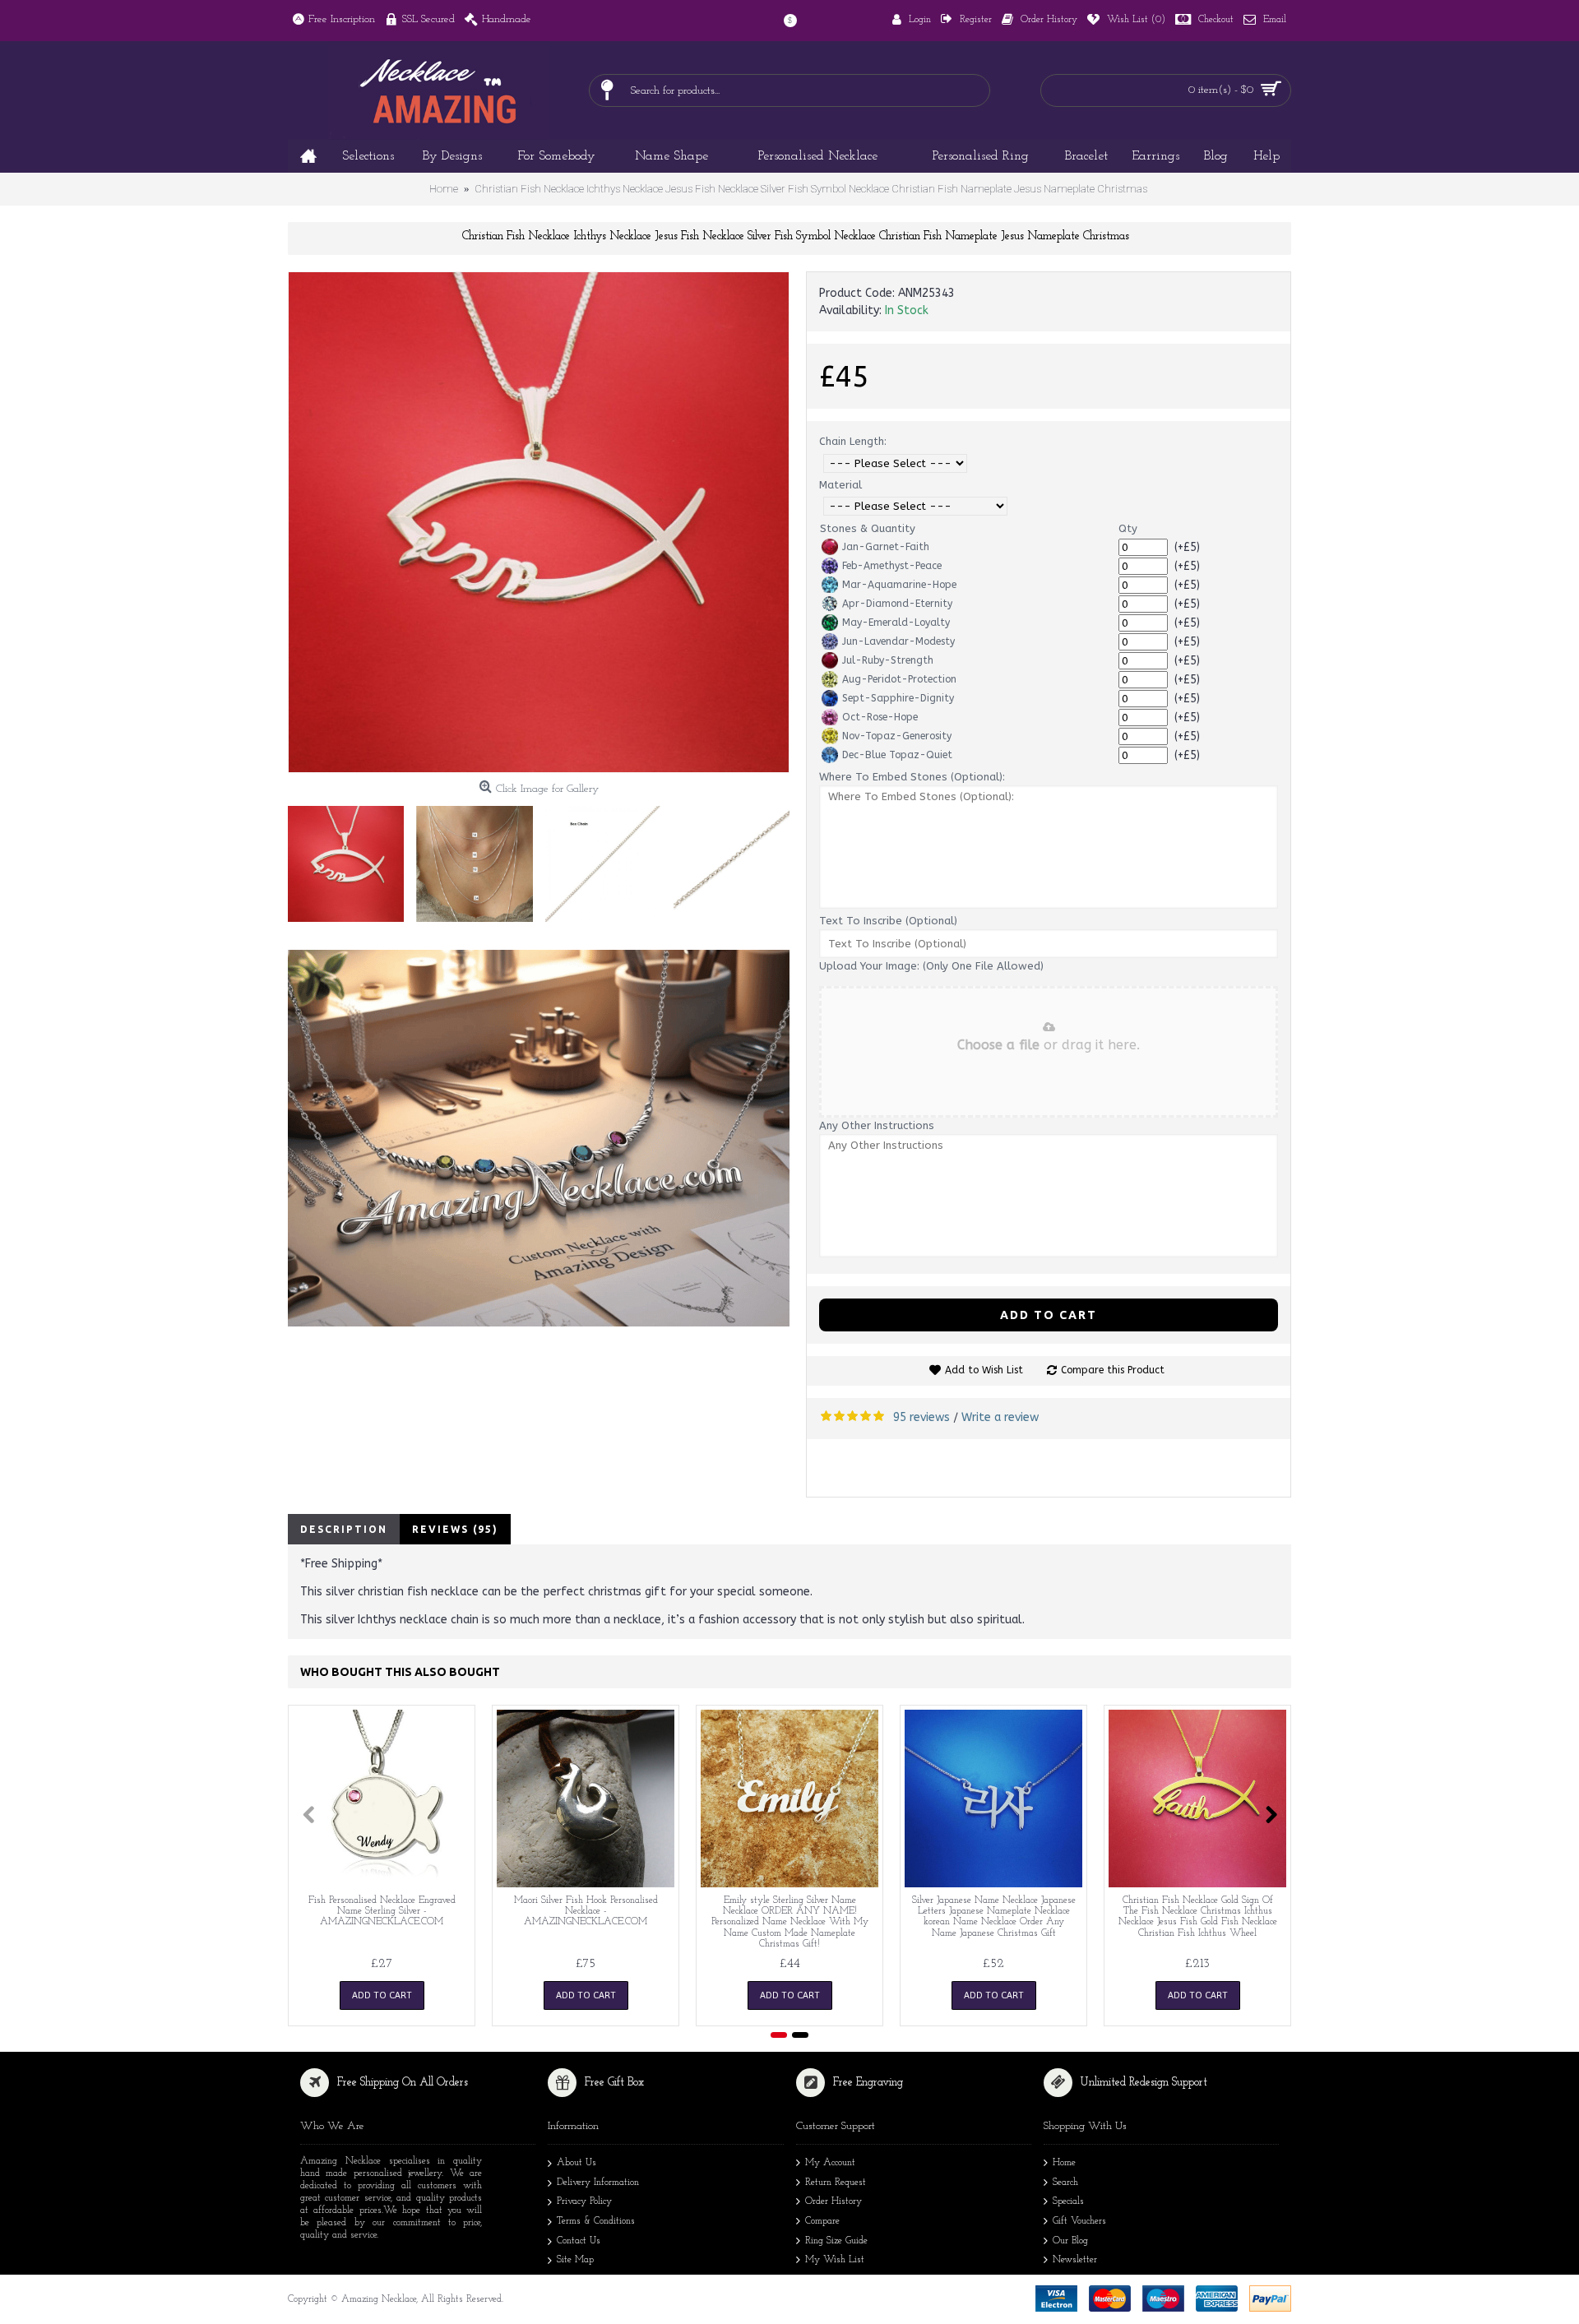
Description (344, 1529)
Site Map (575, 2260)
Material (840, 485)
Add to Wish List (984, 1370)
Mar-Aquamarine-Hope (899, 585)
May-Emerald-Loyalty (896, 623)
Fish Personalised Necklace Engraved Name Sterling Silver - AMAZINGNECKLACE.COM (382, 1911)
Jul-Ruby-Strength (888, 660)
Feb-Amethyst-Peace (892, 566)
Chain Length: (853, 441)
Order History (833, 2201)
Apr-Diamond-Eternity (897, 604)
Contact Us (579, 2241)
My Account (830, 2163)
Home (1064, 2163)
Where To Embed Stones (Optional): (912, 777)
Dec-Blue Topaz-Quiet (897, 755)
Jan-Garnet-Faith (886, 547)
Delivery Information (598, 2183)
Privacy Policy (584, 2201)
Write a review (1000, 1417)
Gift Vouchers (1079, 2221)
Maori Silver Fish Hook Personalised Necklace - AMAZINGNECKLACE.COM (586, 1911)
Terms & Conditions (596, 2221)
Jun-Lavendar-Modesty (898, 641)
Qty (1128, 528)
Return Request (836, 2183)
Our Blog (1070, 2241)
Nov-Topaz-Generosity (897, 736)
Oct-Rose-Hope (880, 717)
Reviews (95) (455, 1529)
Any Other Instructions (877, 1125)
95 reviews (921, 1417)
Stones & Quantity (868, 528)
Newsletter (1075, 2260)
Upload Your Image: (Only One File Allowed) (931, 966)
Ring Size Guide (836, 2241)
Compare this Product (1113, 1370)
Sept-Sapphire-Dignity (898, 698)
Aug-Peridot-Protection (899, 679)
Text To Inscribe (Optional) (888, 921)
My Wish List (835, 2260)
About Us (576, 2163)
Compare (822, 2221)
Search (1065, 2183)
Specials (1068, 2201)
